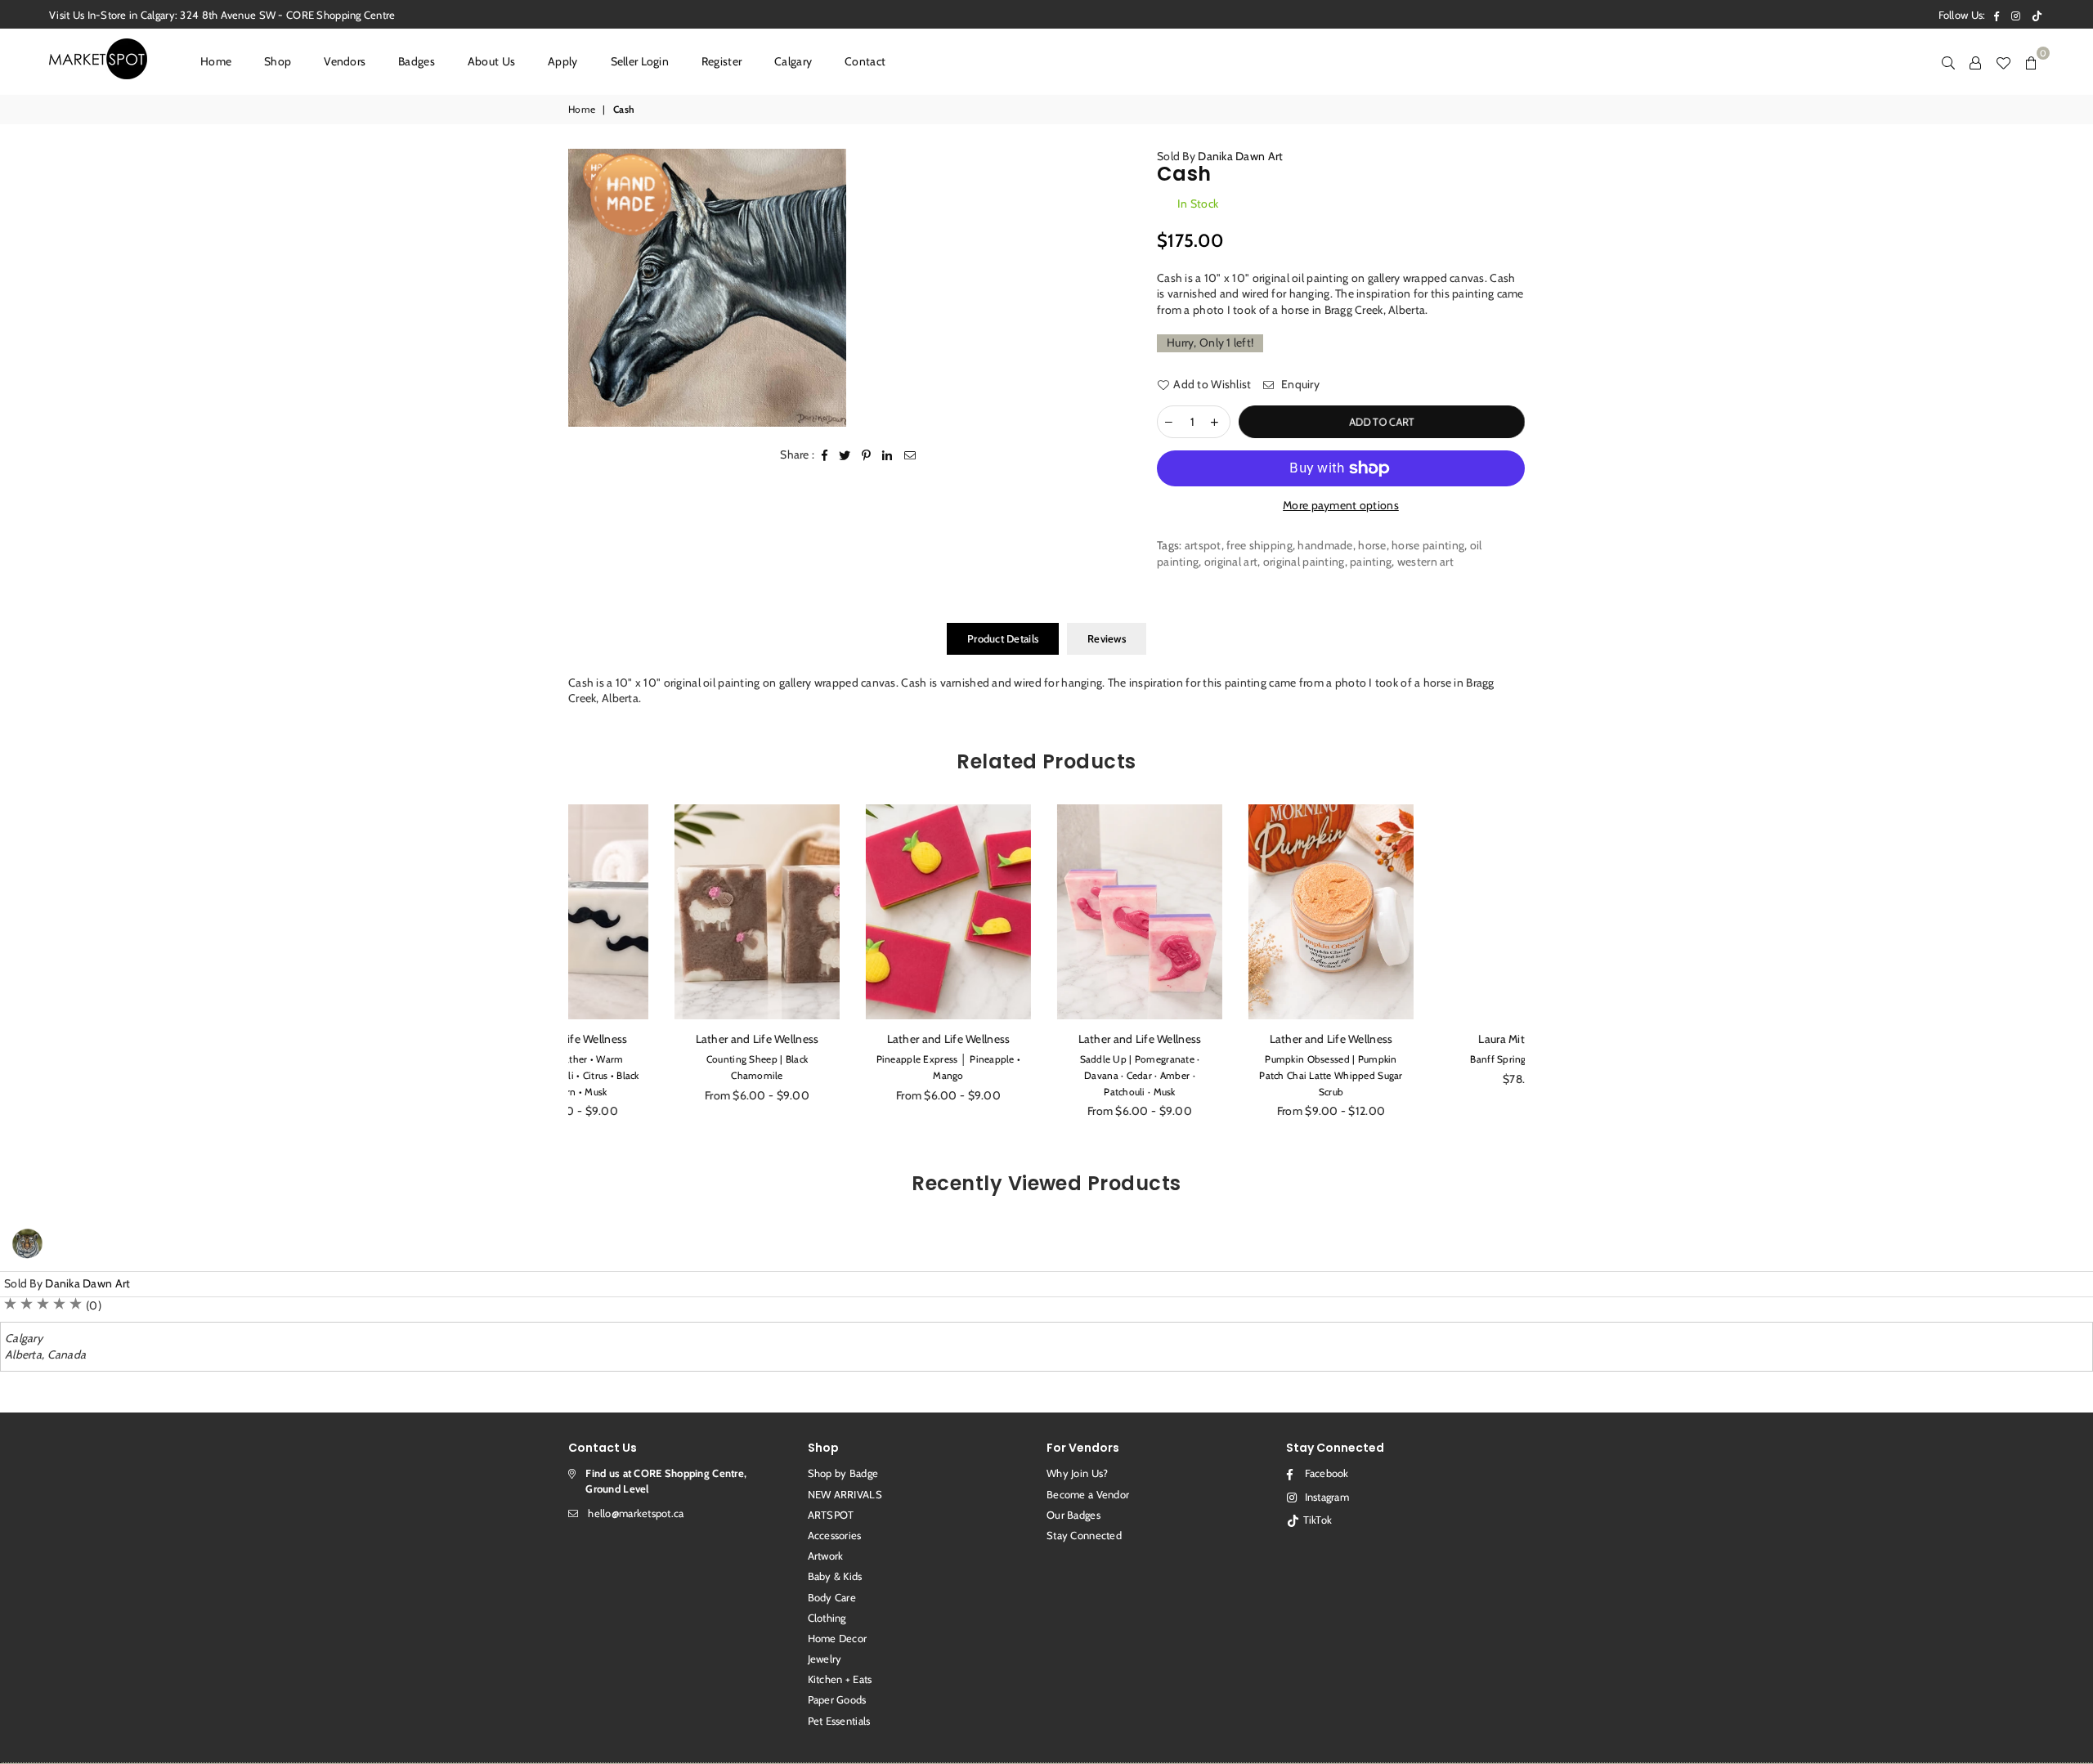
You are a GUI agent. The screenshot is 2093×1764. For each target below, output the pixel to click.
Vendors (345, 61)
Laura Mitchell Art (1429, 1039)
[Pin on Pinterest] (867, 455)
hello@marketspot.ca (636, 1513)
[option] (707, 288)
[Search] (1948, 61)
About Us (491, 61)
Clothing (827, 1618)
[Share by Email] (910, 455)
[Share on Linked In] (887, 455)
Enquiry (1299, 384)
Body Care (832, 1597)
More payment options (1341, 505)
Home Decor (838, 1638)
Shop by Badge (843, 1473)
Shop (278, 61)
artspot (1203, 545)
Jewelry (825, 1659)
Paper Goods (837, 1699)
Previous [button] (550, 971)
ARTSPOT (831, 1515)
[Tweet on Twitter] (845, 455)
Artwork (826, 1556)
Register (722, 61)
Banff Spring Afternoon (1429, 1059)
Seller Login (640, 61)
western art (1425, 562)
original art (1231, 562)
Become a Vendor (1088, 1494)
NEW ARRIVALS (845, 1494)
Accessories (835, 1535)
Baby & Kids (835, 1576)
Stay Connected (1084, 1535)
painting (1371, 562)
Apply (562, 61)
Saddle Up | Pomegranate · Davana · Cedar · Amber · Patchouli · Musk (1047, 1075)
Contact (865, 61)
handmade (1325, 545)
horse (1372, 545)
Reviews (1107, 638)
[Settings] (1975, 61)
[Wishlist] (2003, 61)
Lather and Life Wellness (664, 1039)
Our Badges (1073, 1515)
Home (216, 61)
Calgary (793, 61)
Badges (417, 61)
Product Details (1003, 638)
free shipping (1259, 545)
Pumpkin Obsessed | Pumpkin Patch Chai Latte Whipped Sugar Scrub (1237, 1075)
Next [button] (1543, 971)
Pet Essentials (839, 1721)
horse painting (1428, 545)
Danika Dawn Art (1240, 156)
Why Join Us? (1077, 1473)
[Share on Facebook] (825, 455)
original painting (1304, 562)
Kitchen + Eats (840, 1679)
